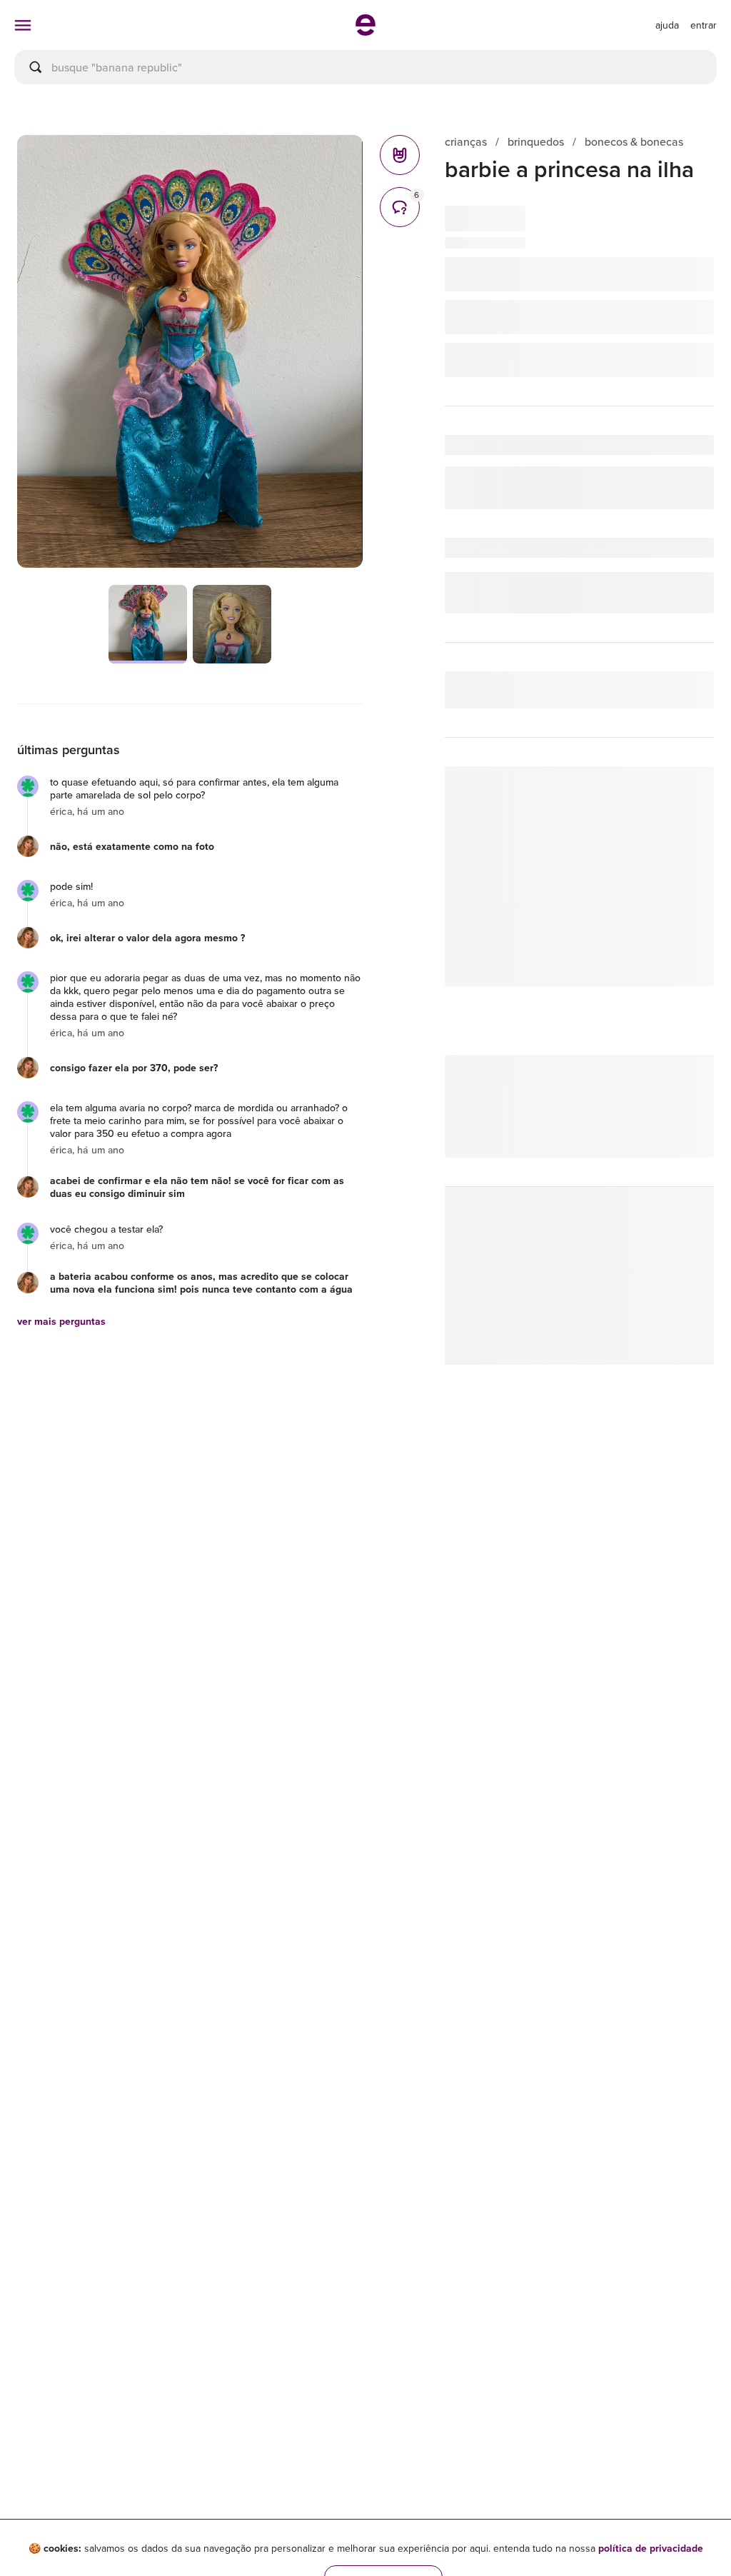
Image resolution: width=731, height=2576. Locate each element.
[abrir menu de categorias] (23, 25)
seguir (683, 792)
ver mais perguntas (61, 1321)
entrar (704, 25)
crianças (466, 142)
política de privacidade (651, 2548)
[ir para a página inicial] (365, 31)
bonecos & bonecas (634, 142)
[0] (400, 155)
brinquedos (536, 142)
